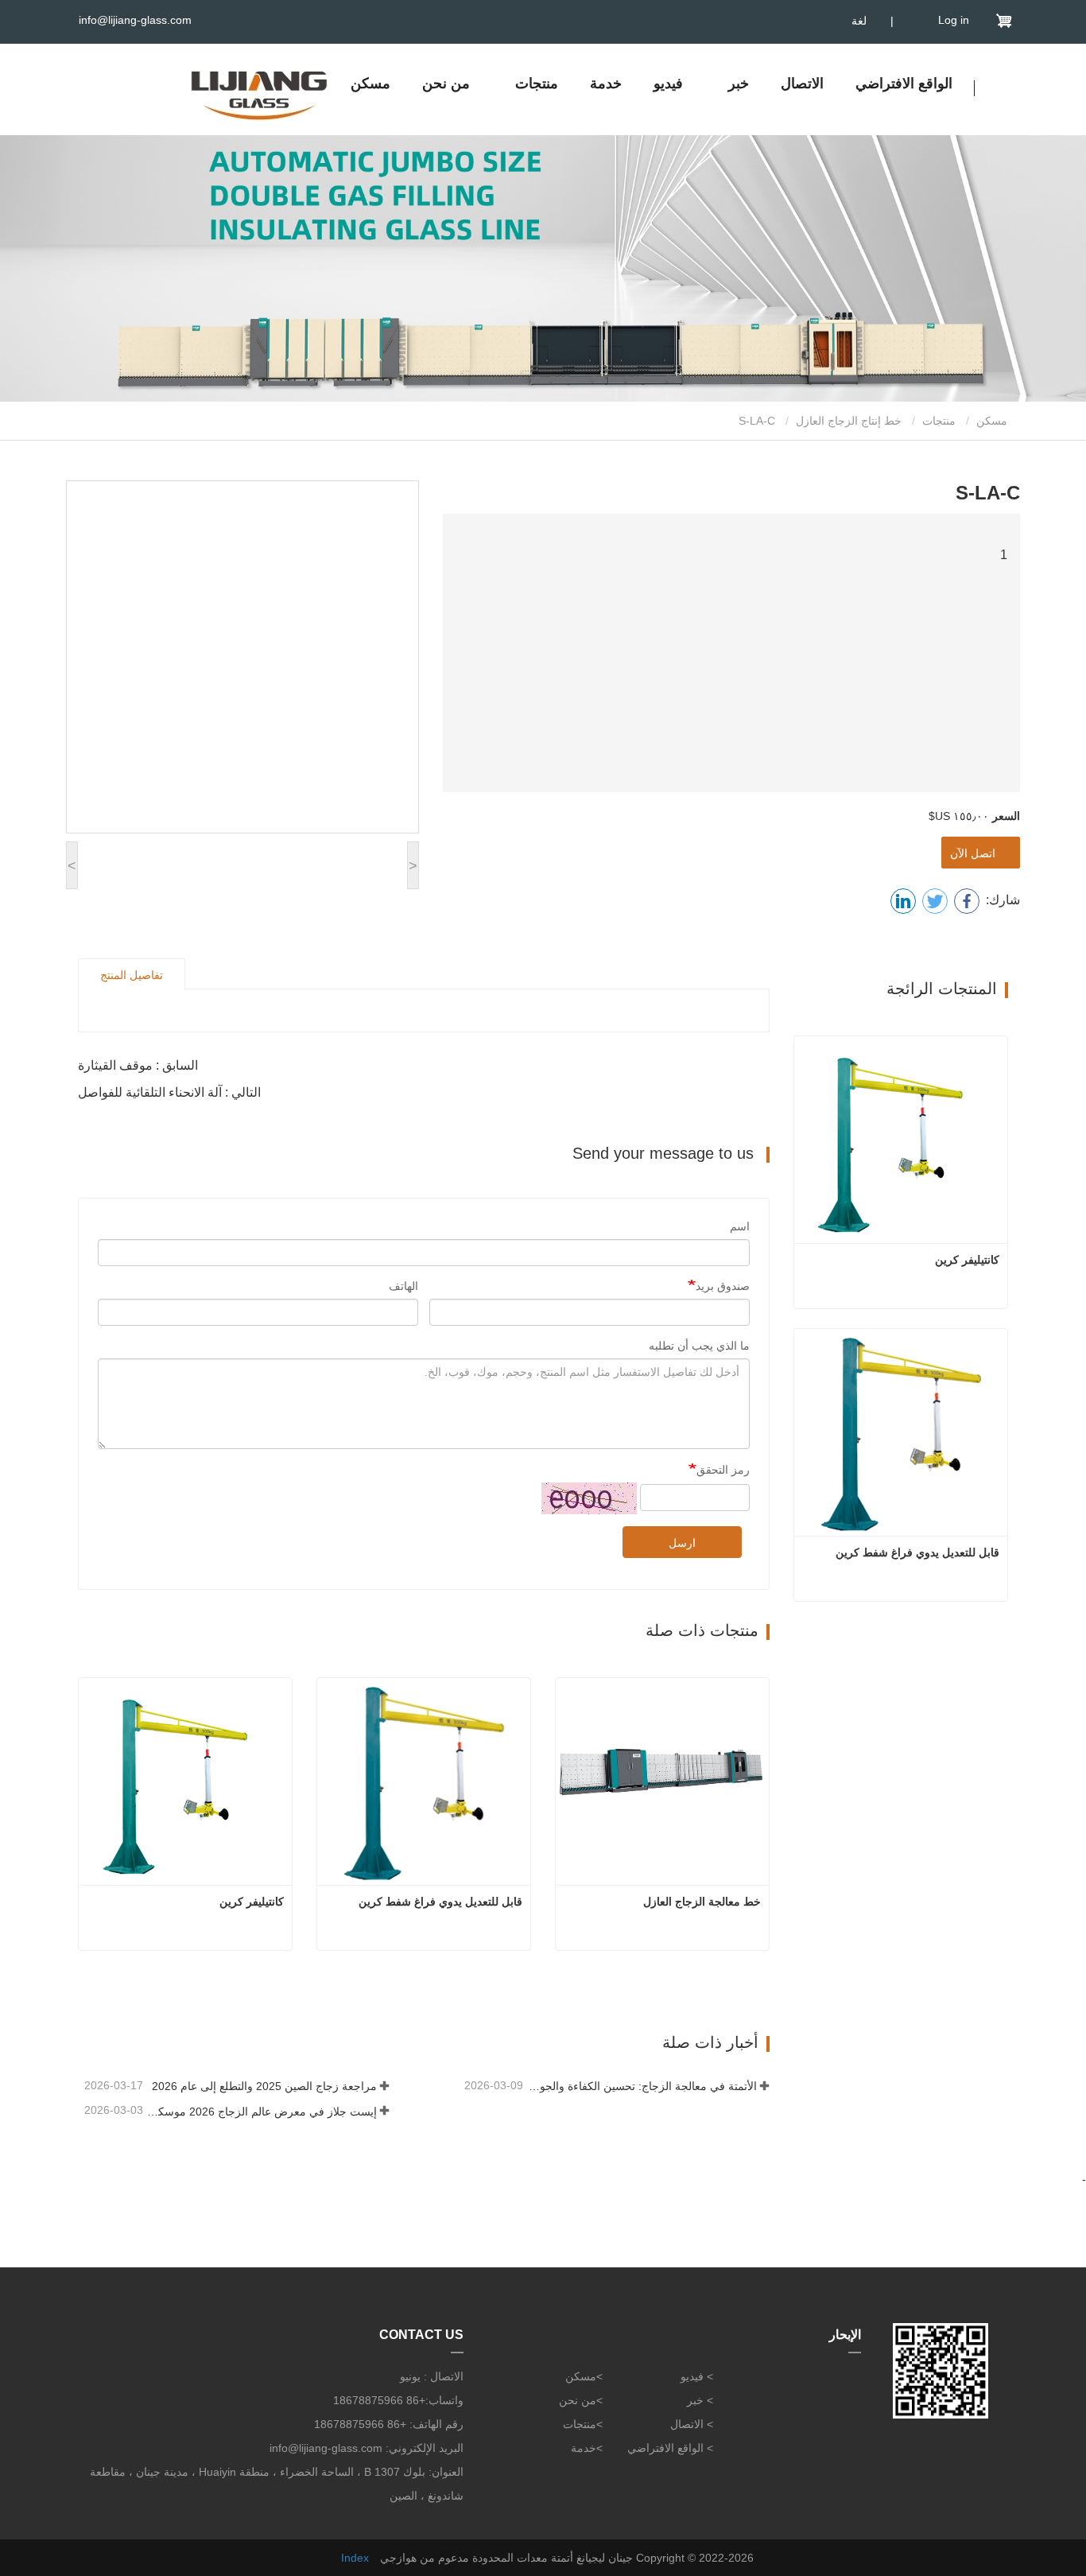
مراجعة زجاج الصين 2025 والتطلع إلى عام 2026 (264, 2086)
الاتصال (802, 84)
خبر (695, 2400)
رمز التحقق (723, 1470)
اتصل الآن (976, 853)
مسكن (370, 84)
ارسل (682, 1543)
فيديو (668, 84)
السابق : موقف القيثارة (138, 1065)
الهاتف (403, 1286)
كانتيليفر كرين (252, 1902)
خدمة (606, 84)
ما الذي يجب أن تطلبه (699, 1346)
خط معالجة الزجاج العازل (700, 1902)
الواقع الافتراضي (904, 84)
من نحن (446, 84)
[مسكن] (259, 91)
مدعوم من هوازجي (425, 2558)
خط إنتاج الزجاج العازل (849, 421)
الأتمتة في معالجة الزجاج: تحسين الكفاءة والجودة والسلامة (642, 2086)
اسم (740, 1226)
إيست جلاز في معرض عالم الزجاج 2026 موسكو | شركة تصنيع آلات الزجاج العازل (262, 2112)
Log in (954, 20)
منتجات (939, 421)
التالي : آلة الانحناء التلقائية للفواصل (169, 1092)
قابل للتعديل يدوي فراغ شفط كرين (440, 1902)
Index (355, 2558)
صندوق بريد (723, 1286)
